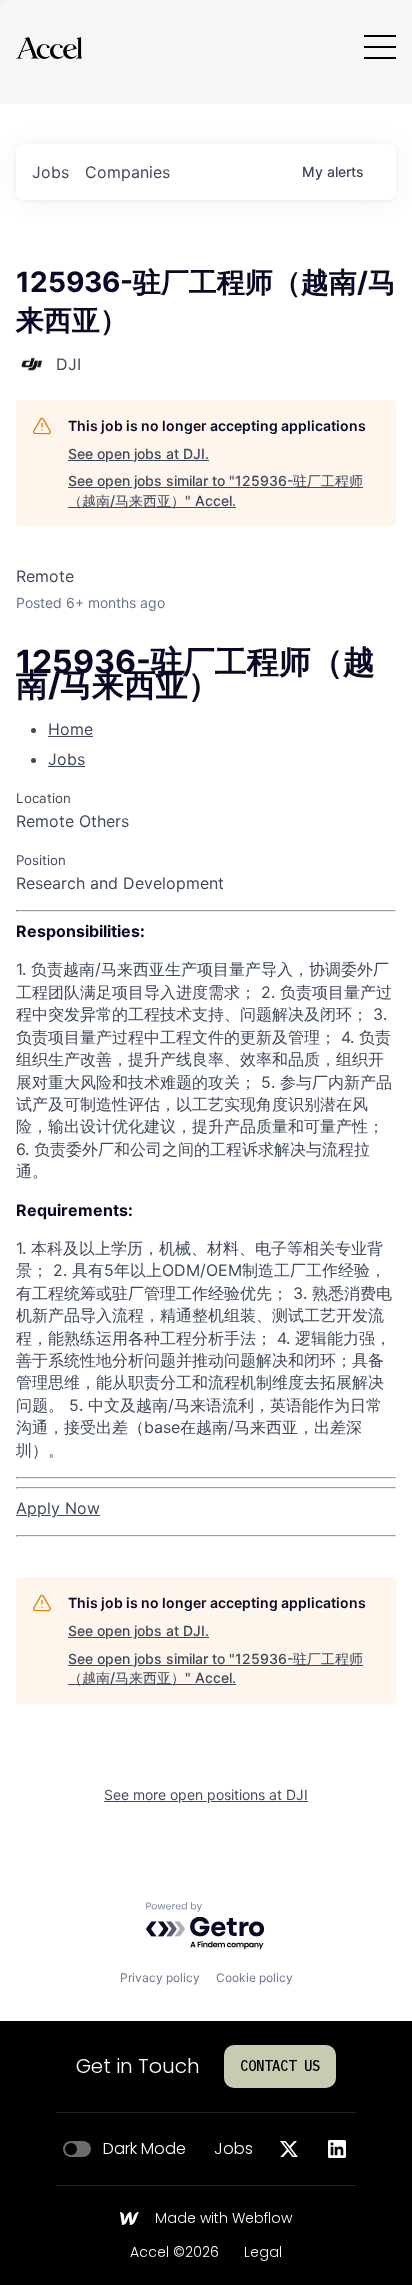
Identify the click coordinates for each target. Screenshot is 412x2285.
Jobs (66, 759)
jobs (50, 172)
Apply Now (58, 1508)
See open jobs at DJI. (138, 453)
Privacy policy (160, 1977)
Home (70, 729)
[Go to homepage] (49, 47)
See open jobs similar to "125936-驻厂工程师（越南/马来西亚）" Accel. (215, 490)
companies (127, 172)
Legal (263, 2253)
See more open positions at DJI (206, 1794)
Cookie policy (254, 1977)
